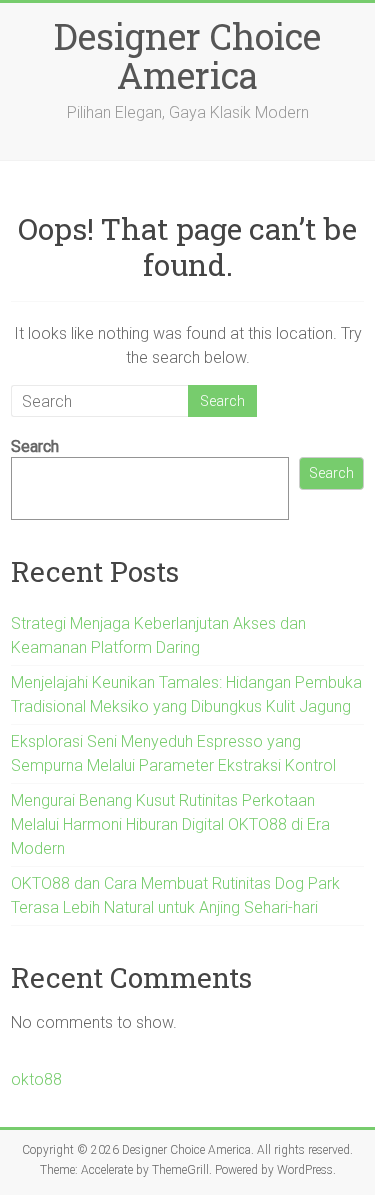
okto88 (36, 1079)
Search (35, 446)
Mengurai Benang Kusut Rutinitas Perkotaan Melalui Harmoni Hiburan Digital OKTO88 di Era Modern (170, 824)
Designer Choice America (187, 55)
